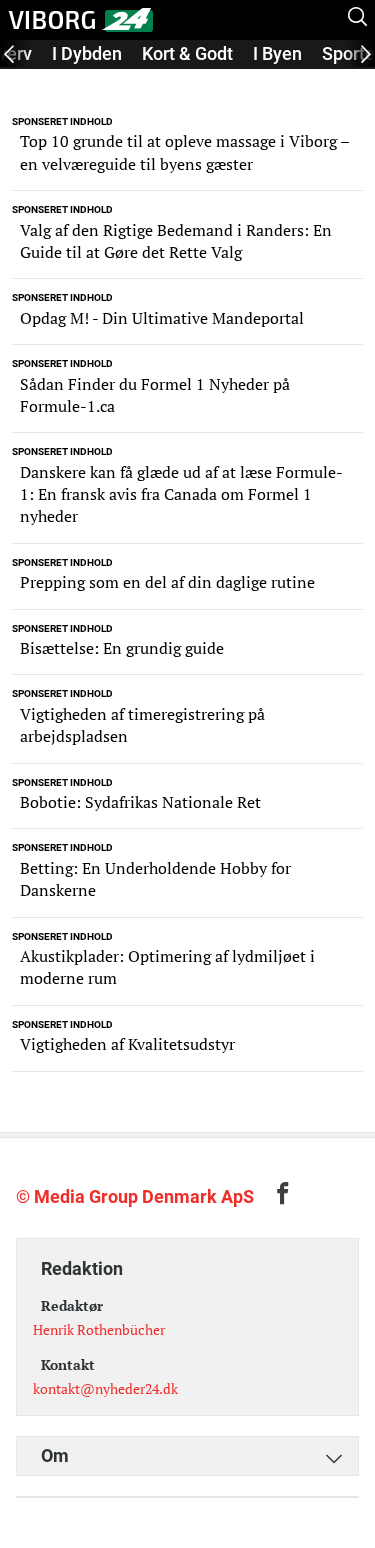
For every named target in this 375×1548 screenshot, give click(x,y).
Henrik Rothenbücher (99, 1329)
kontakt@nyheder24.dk (105, 1388)
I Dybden (87, 53)
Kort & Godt (187, 53)
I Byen (277, 53)
